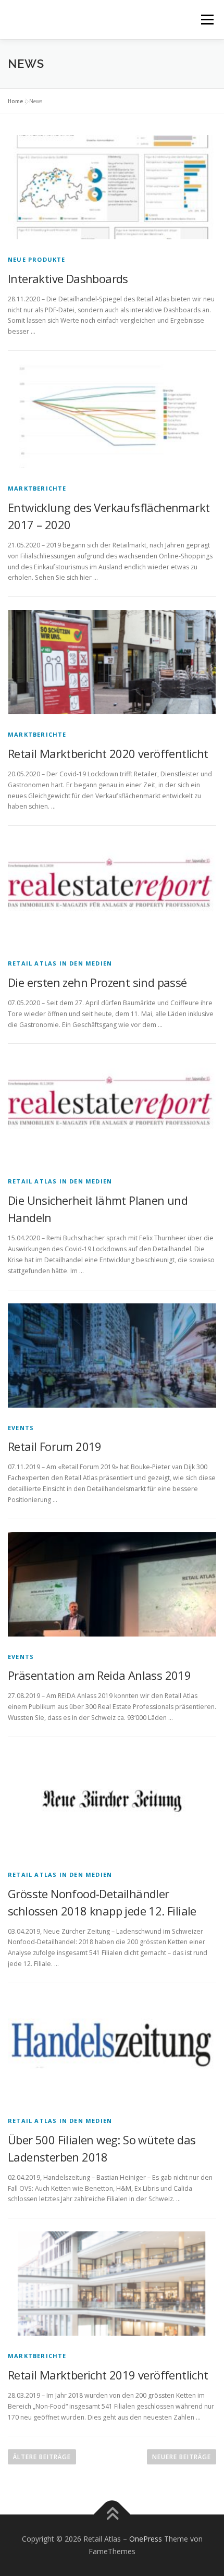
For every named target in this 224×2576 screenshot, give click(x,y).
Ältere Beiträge (42, 2457)
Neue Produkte (37, 259)
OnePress (146, 2539)
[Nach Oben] (112, 2515)
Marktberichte (37, 488)
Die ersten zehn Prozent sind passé (97, 982)
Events (21, 1428)
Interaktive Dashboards (68, 278)
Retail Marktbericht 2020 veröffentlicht (108, 753)
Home (15, 101)
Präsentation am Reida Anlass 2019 (99, 1675)
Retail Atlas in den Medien (60, 963)
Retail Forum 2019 (55, 1446)
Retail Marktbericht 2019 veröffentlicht (108, 2375)
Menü (207, 20)
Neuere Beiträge (182, 2457)
